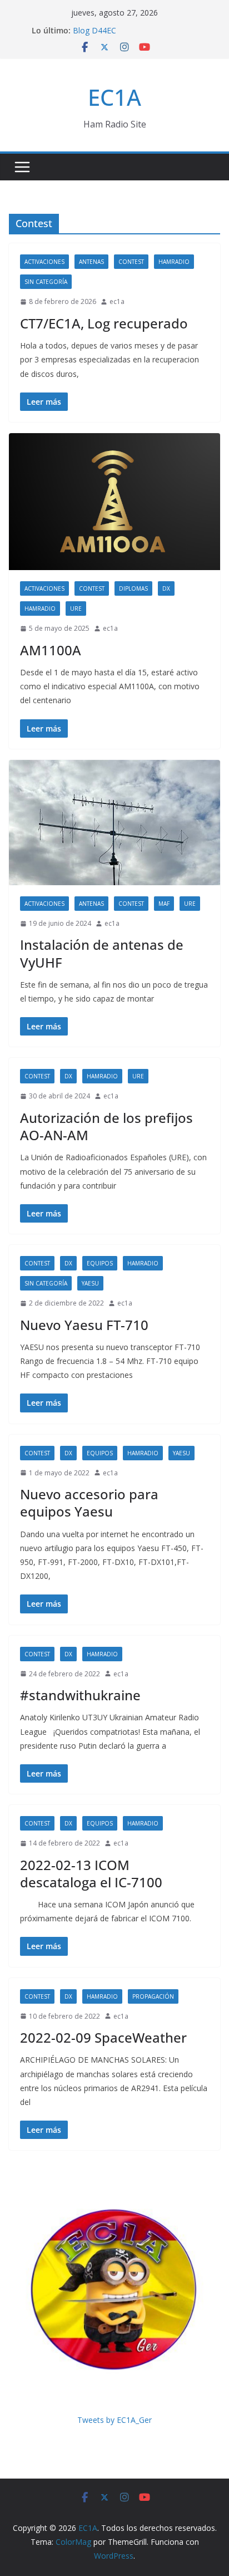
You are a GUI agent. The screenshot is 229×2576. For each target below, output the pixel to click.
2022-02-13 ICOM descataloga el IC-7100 (91, 1873)
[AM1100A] (114, 502)
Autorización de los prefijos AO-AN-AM (106, 1126)
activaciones (44, 262)
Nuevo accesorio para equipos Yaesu (89, 1503)
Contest (131, 262)
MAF (164, 904)
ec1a (117, 301)
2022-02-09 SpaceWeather (103, 2037)
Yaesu (90, 1283)
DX (166, 588)
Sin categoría (46, 282)
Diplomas (133, 588)
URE (76, 609)
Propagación (153, 1996)
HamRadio (174, 262)
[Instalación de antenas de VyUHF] (114, 823)
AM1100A (51, 650)
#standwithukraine (80, 1695)
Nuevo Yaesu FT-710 (84, 1325)
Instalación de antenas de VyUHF (102, 953)
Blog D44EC (94, 32)
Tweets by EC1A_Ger (114, 2420)
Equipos (100, 1263)
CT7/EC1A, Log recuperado (104, 323)
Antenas (91, 262)
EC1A (114, 97)
